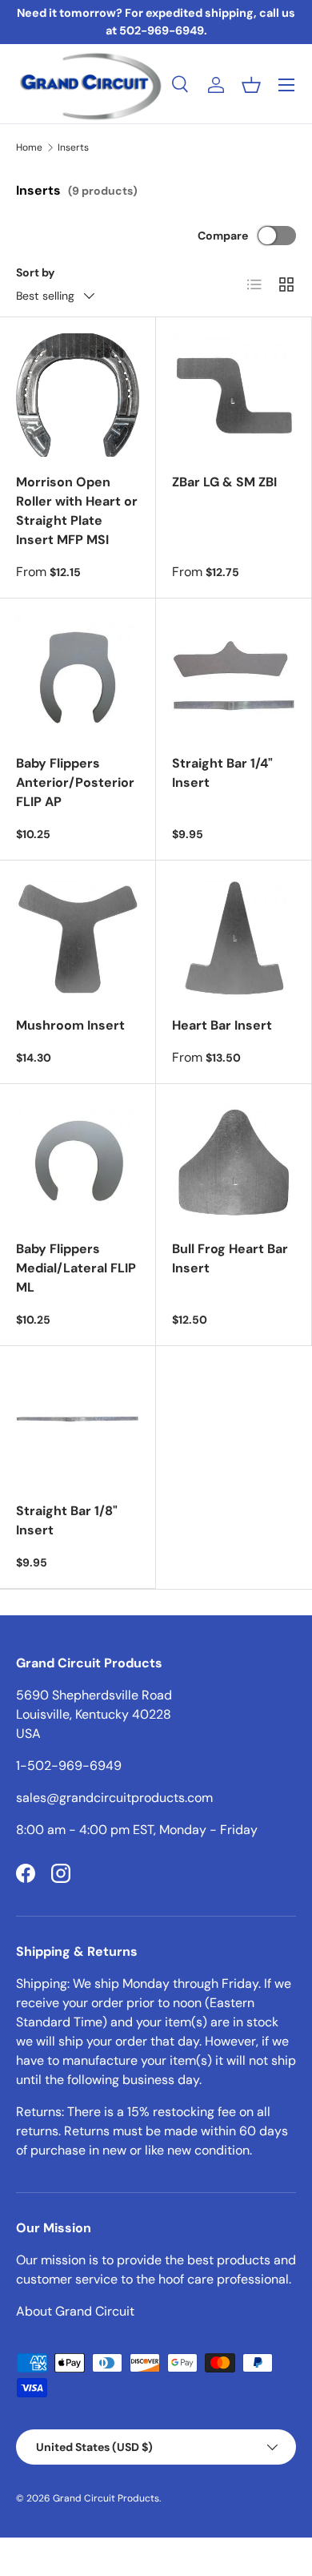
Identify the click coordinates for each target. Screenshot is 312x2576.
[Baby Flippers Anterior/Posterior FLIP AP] (78, 676)
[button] (251, 85)
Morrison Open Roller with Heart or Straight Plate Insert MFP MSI (77, 511)
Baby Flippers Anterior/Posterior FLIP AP (75, 782)
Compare (223, 236)
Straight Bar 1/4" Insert (222, 773)
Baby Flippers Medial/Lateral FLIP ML (76, 1268)
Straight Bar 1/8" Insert (67, 1520)
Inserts (73, 147)
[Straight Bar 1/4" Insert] (234, 676)
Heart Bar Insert (222, 1025)
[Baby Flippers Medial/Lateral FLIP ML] (78, 1162)
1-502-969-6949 (69, 1766)
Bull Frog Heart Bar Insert (230, 1258)
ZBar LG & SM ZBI (224, 482)
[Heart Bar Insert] (234, 938)
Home (29, 147)
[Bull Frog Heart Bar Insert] (234, 1162)
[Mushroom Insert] (78, 938)
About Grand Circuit (75, 2311)
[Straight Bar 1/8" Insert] (78, 1424)
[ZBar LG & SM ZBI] (234, 395)
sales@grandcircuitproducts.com (114, 1798)
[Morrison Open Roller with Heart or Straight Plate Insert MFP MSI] (78, 395)
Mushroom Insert (70, 1025)
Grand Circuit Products (106, 2498)
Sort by (36, 272)
